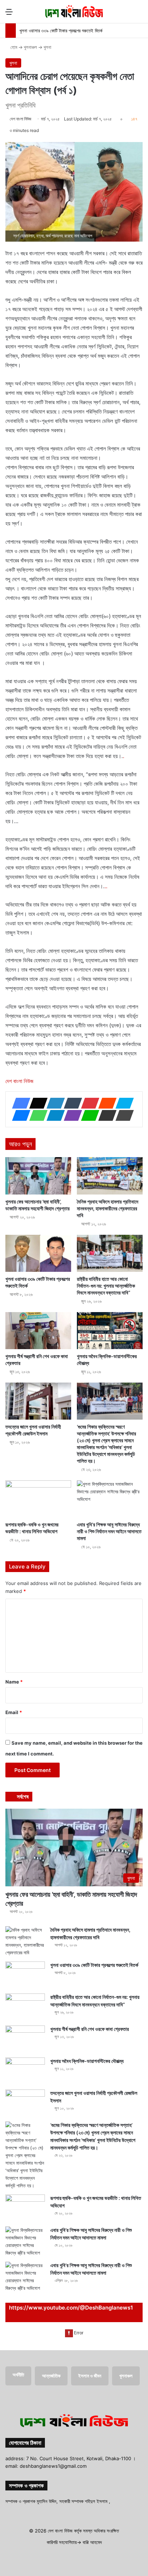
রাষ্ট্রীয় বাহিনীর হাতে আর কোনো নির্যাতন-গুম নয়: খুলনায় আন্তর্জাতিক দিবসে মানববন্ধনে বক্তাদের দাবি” (106, 1286)
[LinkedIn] (54, 1103)
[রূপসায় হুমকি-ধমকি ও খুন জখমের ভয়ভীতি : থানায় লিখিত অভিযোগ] (38, 1499)
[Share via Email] (105, 1115)
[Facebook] (19, 1103)
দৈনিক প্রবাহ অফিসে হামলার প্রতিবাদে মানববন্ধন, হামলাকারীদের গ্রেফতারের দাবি (108, 1208)
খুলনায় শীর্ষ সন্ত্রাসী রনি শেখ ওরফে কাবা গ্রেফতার (90, 2029)
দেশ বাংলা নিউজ (20, 119)
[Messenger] (19, 1115)
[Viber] (71, 1115)
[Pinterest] (88, 1103)
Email (14, 1712)
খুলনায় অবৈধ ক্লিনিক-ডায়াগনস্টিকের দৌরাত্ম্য (87, 2061)
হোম (13, 47)
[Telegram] (54, 1115)
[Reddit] (105, 1103)
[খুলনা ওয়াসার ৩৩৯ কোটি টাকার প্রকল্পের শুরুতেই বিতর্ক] (38, 1253)
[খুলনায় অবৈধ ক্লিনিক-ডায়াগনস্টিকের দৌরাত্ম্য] (110, 1331)
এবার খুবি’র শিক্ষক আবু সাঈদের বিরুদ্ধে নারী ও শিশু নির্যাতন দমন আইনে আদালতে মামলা (109, 1531)
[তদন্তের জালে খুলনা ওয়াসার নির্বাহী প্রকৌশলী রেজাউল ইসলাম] (38, 1401)
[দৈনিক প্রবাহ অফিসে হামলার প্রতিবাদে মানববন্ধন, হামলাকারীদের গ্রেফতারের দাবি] (110, 1176)
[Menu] (9, 14)
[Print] (122, 1115)
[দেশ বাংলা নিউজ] (74, 12)
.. (106, 886)
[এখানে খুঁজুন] (139, 14)
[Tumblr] (71, 1103)
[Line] (88, 1115)
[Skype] (122, 1103)
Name (14, 1682)
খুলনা (47, 47)
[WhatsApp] (36, 1115)
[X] (36, 1103)
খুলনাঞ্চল (30, 47)
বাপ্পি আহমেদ (92, 2542)
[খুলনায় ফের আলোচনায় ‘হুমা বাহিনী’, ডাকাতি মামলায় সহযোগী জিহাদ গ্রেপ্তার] (38, 1176)
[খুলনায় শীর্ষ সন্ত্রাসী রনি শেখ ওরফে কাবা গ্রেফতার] (38, 1331)
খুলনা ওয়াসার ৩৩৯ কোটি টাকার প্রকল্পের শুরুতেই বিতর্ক (61, 31)
